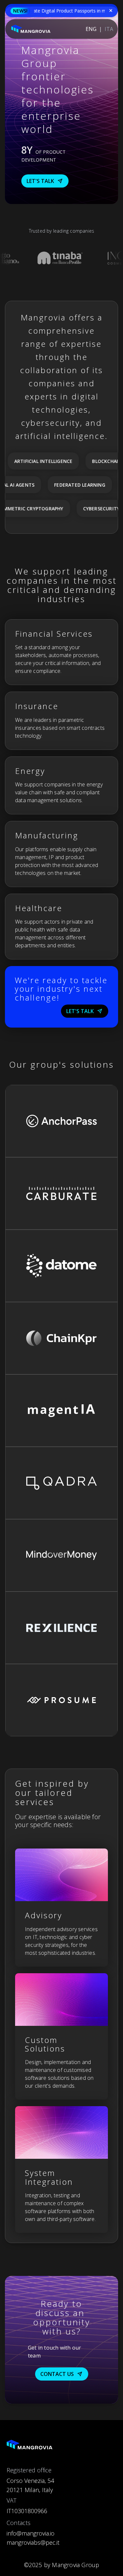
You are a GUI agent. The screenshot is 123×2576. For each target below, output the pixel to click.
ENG (91, 29)
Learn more (27, 1145)
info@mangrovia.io (31, 2533)
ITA (109, 29)
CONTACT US (57, 2374)
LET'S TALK (40, 181)
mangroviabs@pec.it (33, 2542)
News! (20, 11)
